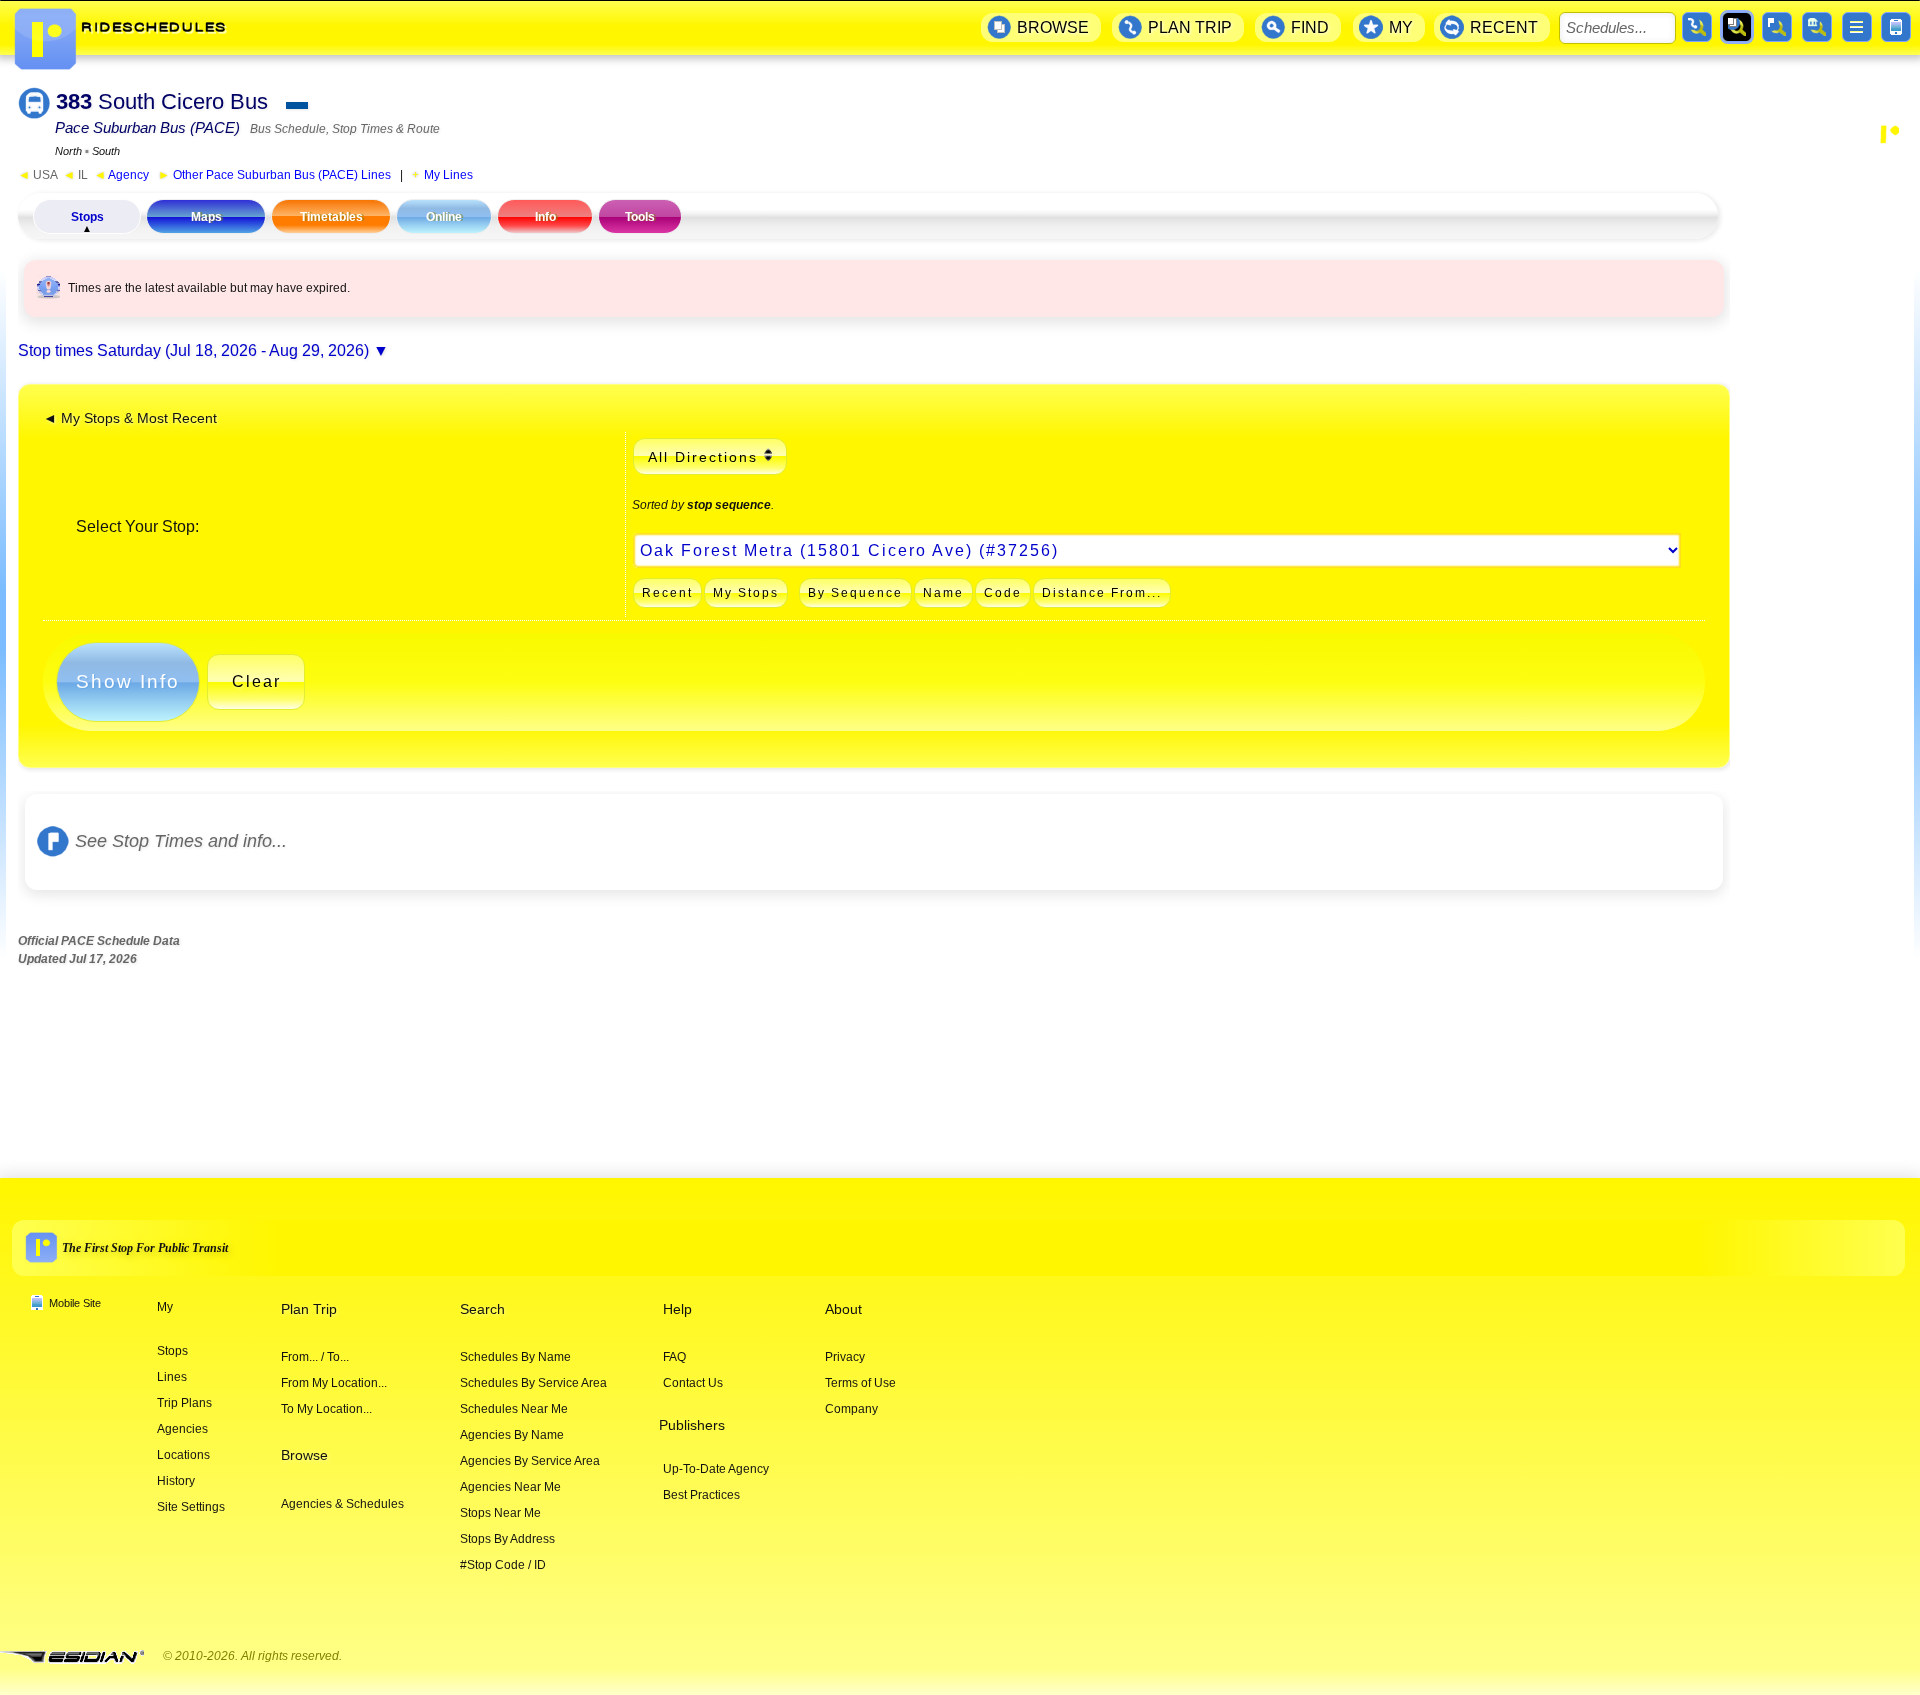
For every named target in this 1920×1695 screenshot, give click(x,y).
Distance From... (1102, 593)
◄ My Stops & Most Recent (130, 418)
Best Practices (701, 1495)
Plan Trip (309, 1309)
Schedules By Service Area (533, 1383)
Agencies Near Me (510, 1487)
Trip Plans (184, 1403)
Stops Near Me (500, 1513)
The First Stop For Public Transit (145, 1247)
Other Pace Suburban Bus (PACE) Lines (274, 175)
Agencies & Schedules (342, 1504)
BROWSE (1053, 27)
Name (943, 593)
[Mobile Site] (1896, 27)
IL (75, 175)
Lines (172, 1377)
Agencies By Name (512, 1435)
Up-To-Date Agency (716, 1469)
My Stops (746, 593)
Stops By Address (507, 1539)
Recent (667, 593)
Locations (183, 1455)
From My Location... (334, 1383)
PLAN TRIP (1190, 27)
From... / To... (315, 1357)
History (176, 1481)
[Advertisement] (1822, 466)
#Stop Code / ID (503, 1565)
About (843, 1309)
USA (37, 175)
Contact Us (693, 1383)
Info (545, 217)
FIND (1310, 27)
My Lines (448, 175)
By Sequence (855, 593)
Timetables (331, 217)
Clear (256, 681)
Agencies (182, 1429)
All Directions (703, 457)
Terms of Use (860, 1383)
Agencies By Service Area (530, 1461)
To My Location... (326, 1409)
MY (1401, 27)
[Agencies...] (1817, 27)
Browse (304, 1455)
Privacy (845, 1357)
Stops (87, 217)
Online (444, 217)
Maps (206, 217)
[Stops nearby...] (1777, 27)
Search (482, 1309)
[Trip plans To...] (1697, 27)
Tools (640, 217)
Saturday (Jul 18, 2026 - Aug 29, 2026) (233, 350)
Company (851, 1409)
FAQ (674, 1357)
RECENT (1504, 27)
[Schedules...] (1737, 27)
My (165, 1307)
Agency (121, 175)
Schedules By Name (515, 1357)
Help (677, 1309)
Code (1003, 593)
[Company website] (80, 1657)
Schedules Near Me (514, 1409)
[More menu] (1857, 27)
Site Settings (191, 1507)
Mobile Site (75, 1303)
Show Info (128, 681)
